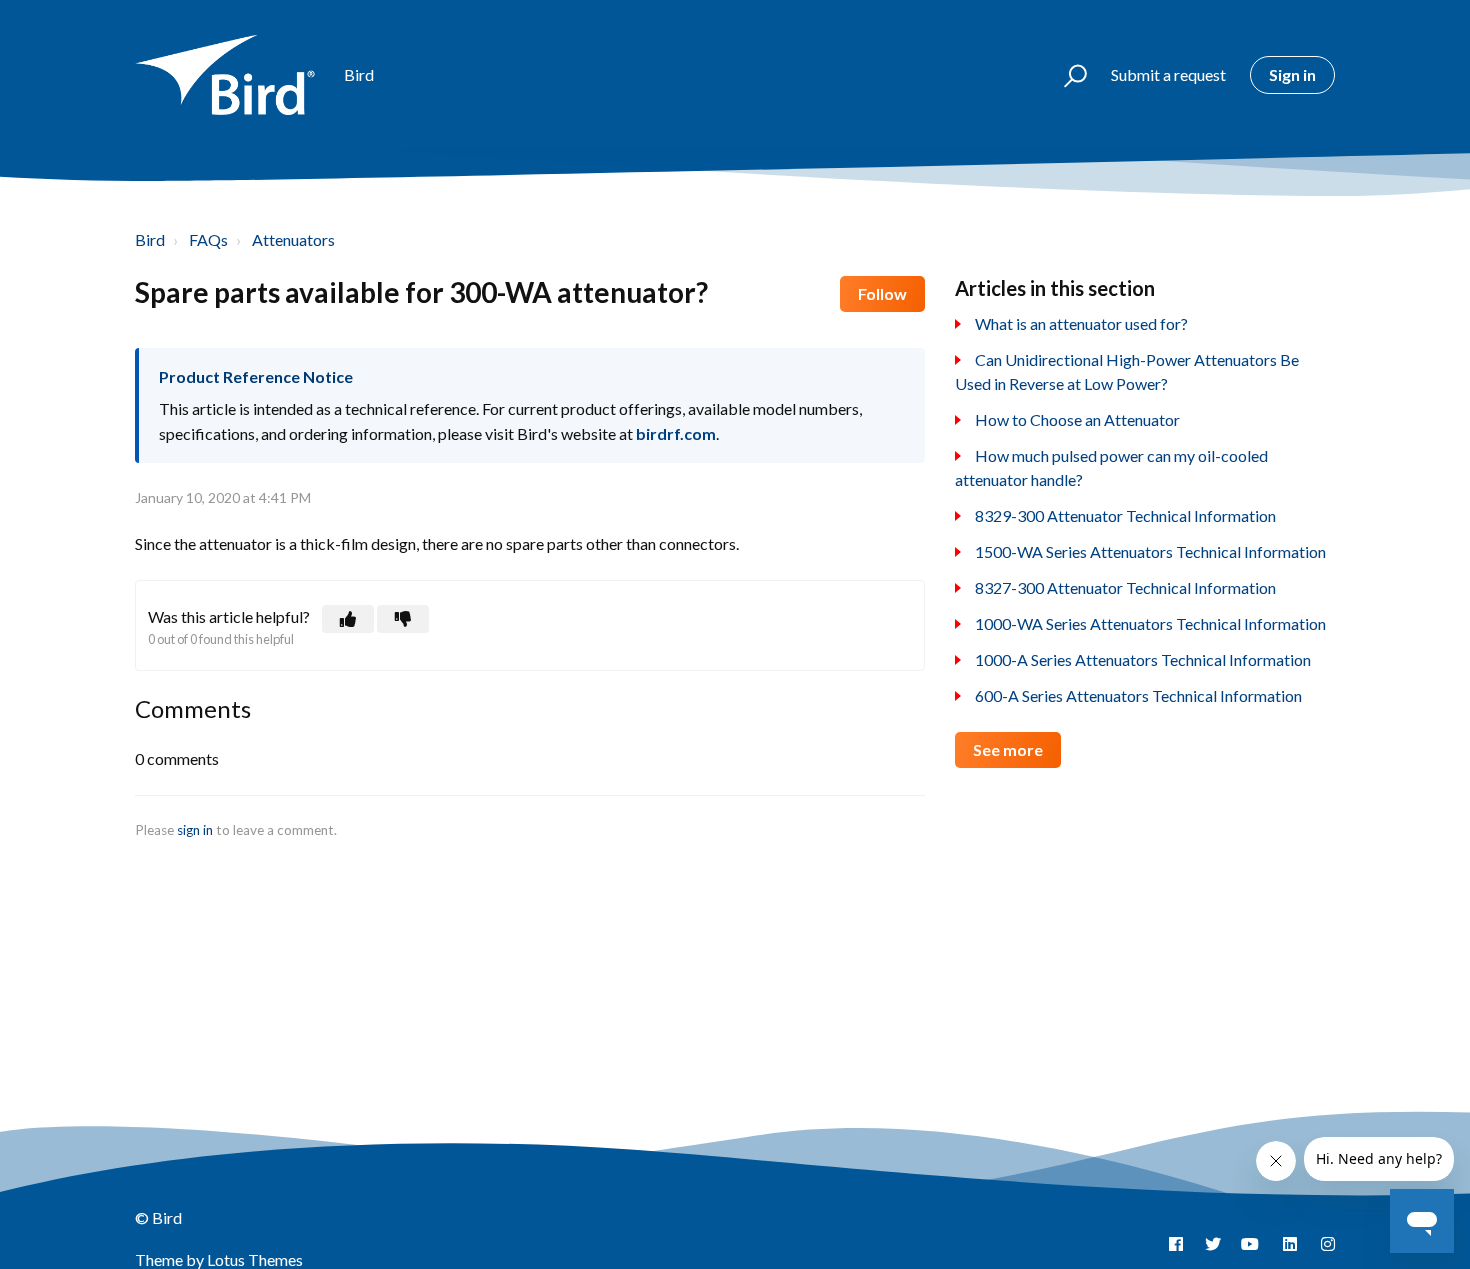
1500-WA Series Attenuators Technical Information (1150, 551)
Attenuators (293, 239)
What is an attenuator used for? (1081, 323)
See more (1008, 749)
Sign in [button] (1292, 74)
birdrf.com (676, 433)
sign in (195, 830)
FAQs (208, 239)
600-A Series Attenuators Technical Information (1138, 695)
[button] (1066, 75)
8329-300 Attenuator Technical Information (1125, 515)
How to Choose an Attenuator (1077, 419)
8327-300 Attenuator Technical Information (1125, 587)
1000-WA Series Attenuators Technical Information (1150, 623)
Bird (150, 239)
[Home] (230, 75)
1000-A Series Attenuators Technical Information (1143, 659)
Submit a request (1168, 74)
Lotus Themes (255, 1259)
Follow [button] (882, 293)
